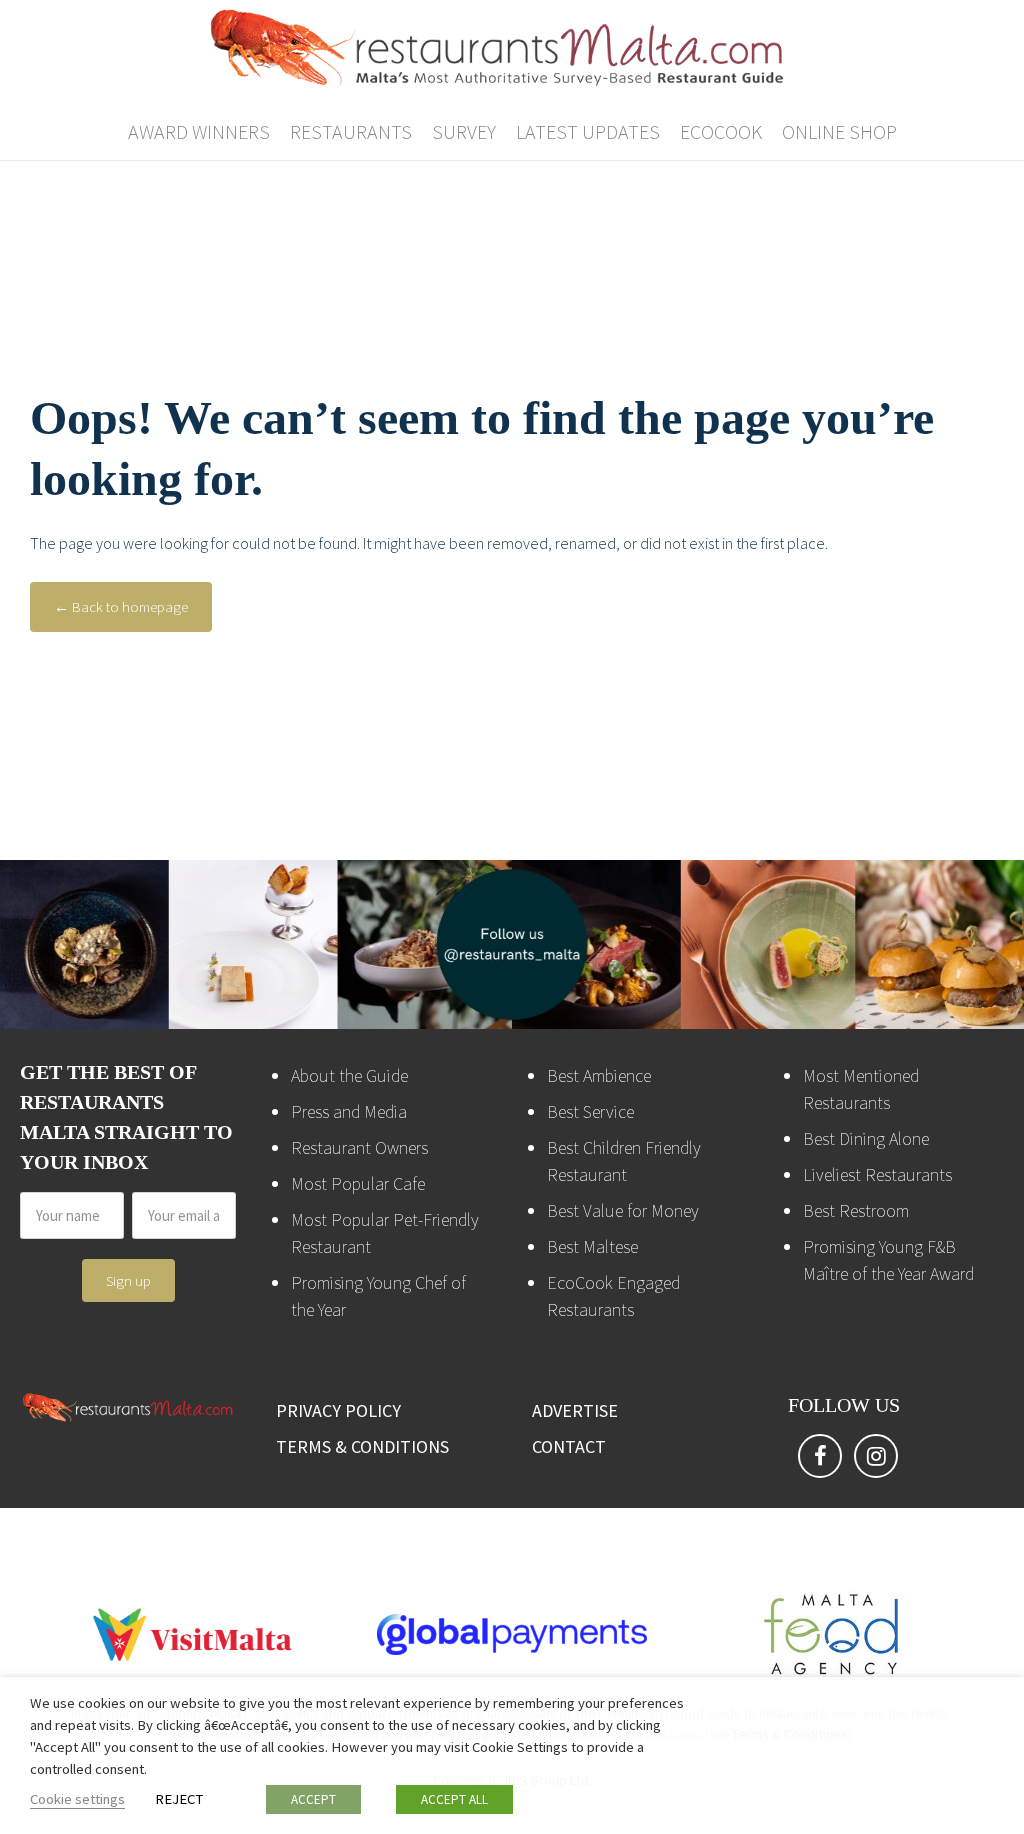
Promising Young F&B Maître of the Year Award (888, 1260)
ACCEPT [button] (313, 1799)
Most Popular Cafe (358, 1183)
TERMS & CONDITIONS (362, 1446)
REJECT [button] (179, 1799)
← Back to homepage (121, 606)
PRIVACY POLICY (338, 1410)
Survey (464, 131)
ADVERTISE (575, 1410)
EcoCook (721, 131)
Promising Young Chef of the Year (378, 1296)
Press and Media (349, 1111)
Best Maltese (592, 1246)
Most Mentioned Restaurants (861, 1089)
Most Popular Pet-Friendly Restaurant (385, 1233)
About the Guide (349, 1075)
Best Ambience (599, 1075)
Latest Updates (588, 131)
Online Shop (839, 131)
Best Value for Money (623, 1210)
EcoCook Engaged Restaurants (613, 1296)
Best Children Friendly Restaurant (624, 1161)
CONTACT (569, 1446)
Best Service (590, 1111)
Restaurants (351, 131)
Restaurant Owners (359, 1147)
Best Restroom (856, 1210)
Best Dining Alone (866, 1138)
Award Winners (199, 131)
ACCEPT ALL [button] (454, 1799)
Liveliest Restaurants (877, 1174)
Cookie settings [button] (77, 1799)
